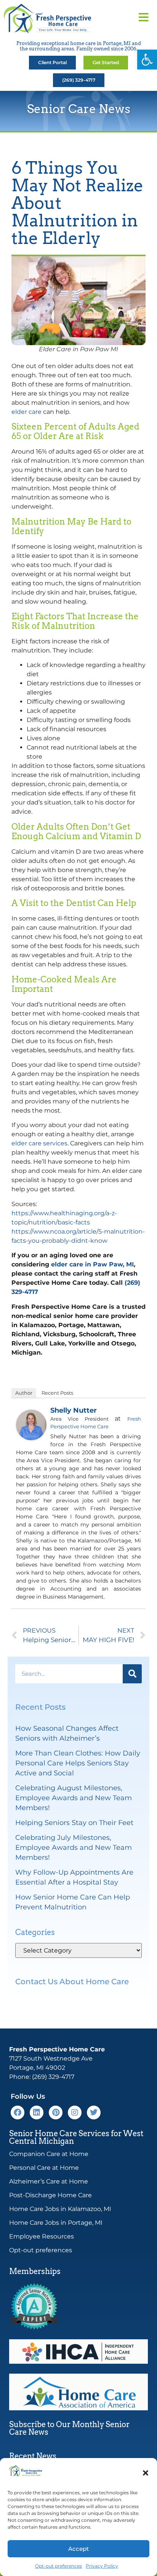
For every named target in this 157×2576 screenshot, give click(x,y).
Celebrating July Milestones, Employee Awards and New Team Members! (74, 1848)
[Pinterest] (56, 2112)
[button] (147, 60)
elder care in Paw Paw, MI (92, 1264)
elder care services (39, 1143)
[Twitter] (94, 2112)
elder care (26, 412)
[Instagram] (75, 2112)
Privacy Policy (102, 2566)
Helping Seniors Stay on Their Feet (74, 1823)
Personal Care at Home (44, 2168)
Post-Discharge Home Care (50, 2195)
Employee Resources (42, 2236)
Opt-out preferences (58, 2566)
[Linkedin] (37, 2112)
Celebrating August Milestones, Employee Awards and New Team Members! (74, 1798)
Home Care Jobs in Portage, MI (56, 2223)
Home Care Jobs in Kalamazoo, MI (60, 2209)
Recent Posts (57, 1393)
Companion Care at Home (49, 2154)
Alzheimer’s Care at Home (49, 2181)
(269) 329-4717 (53, 2077)
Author (24, 1393)
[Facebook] (18, 2112)
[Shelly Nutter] (31, 1438)
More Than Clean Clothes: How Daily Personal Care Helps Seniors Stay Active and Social (78, 1763)
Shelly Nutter (74, 1410)
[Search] (132, 1674)
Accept (78, 2549)
